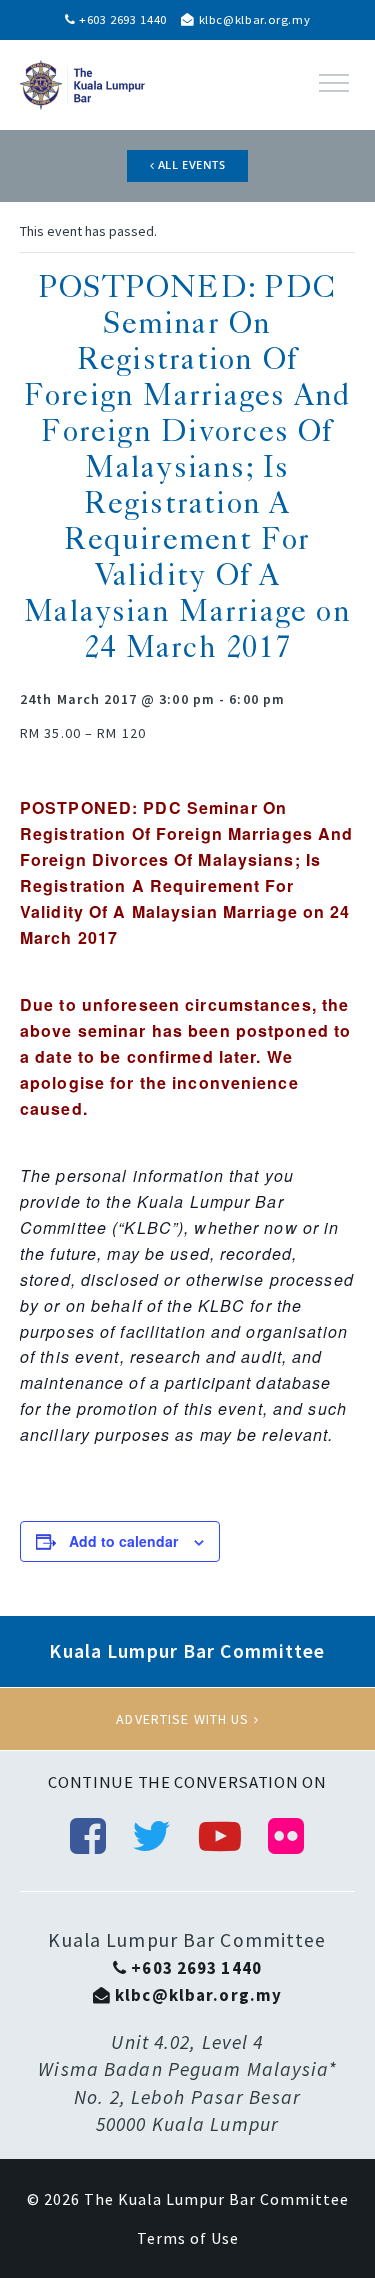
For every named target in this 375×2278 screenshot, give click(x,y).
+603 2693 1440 (120, 19)
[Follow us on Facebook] (88, 1836)
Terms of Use (188, 2238)
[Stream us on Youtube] (220, 1836)
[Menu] (334, 83)
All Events (189, 165)
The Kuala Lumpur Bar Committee (216, 2199)
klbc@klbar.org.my (252, 19)
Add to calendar (123, 1541)
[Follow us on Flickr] (286, 1836)
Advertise (187, 1719)
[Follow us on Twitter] (152, 1836)
